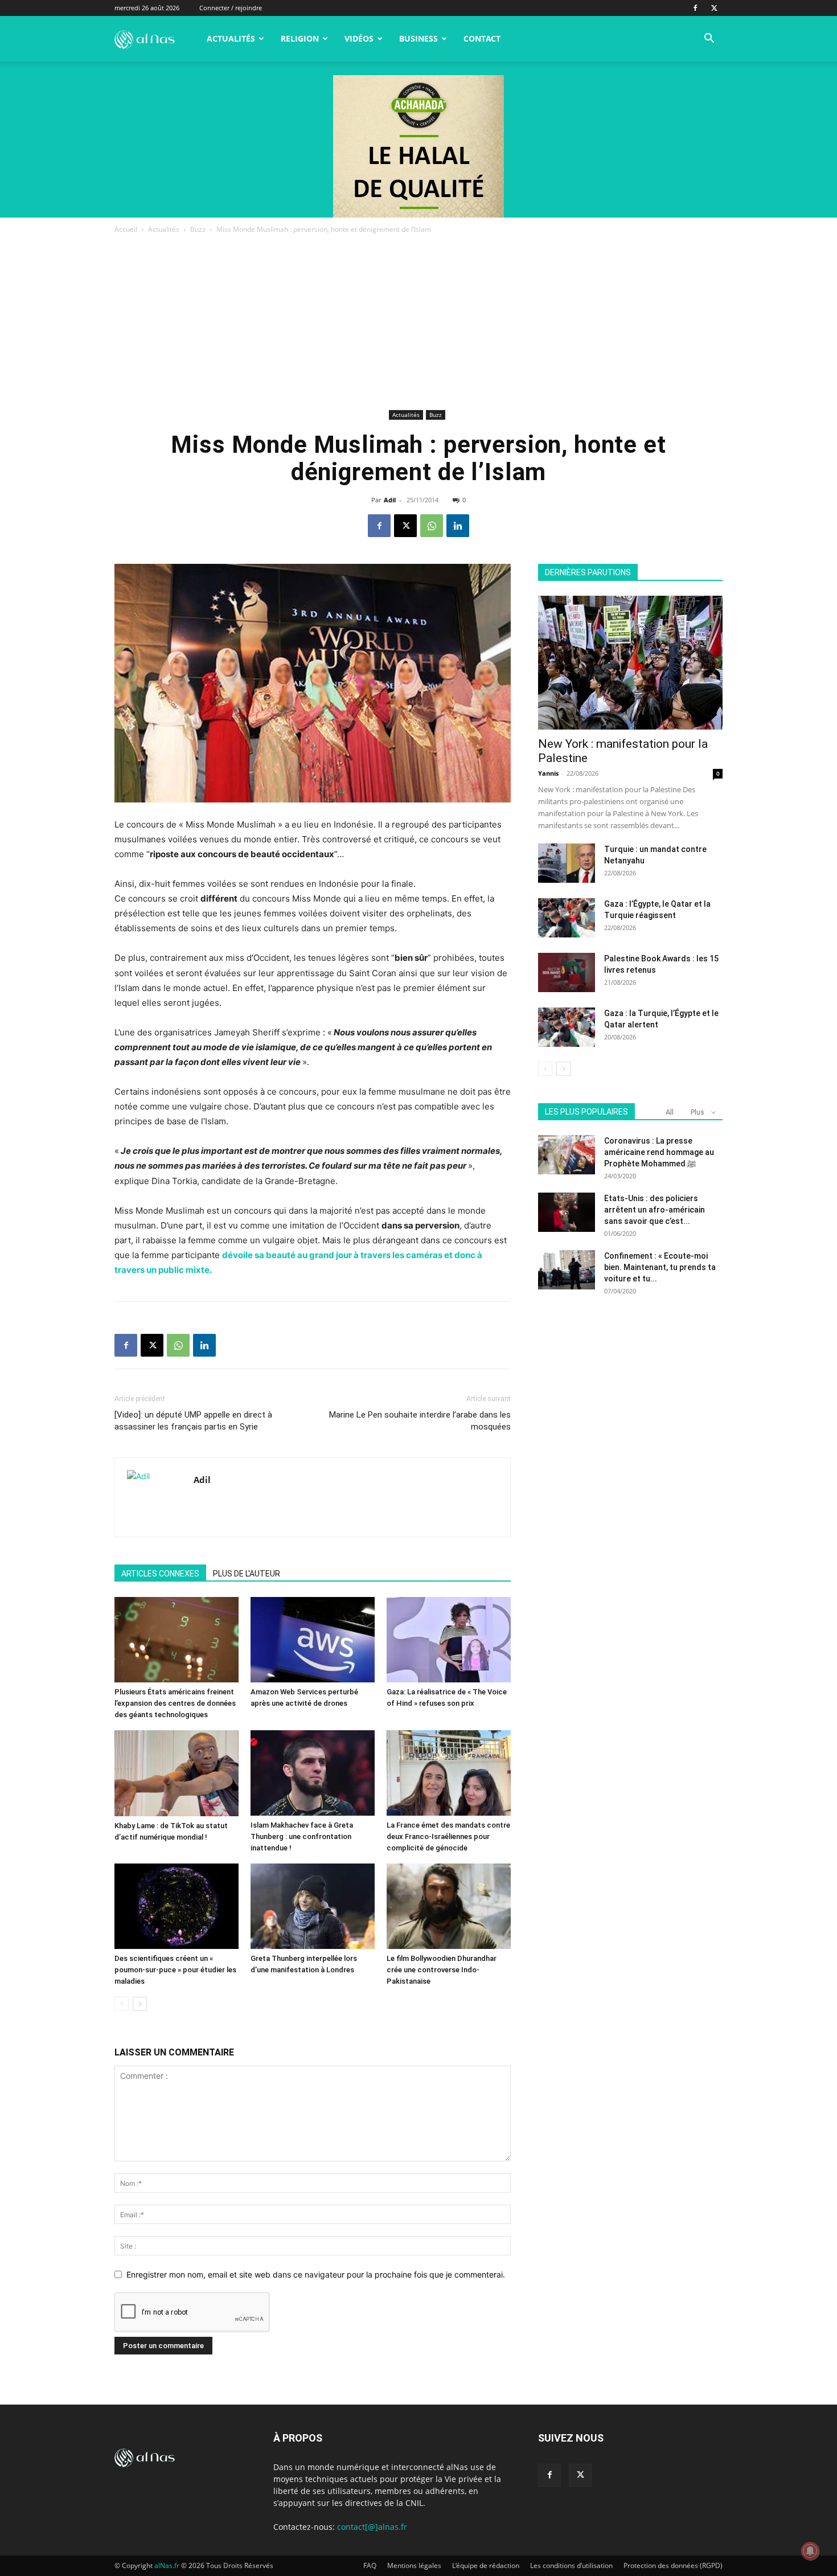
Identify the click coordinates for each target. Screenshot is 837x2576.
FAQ (370, 2565)
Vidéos (359, 38)
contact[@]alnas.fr (372, 2527)
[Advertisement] (419, 321)
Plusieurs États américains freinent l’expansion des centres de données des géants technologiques (175, 1703)
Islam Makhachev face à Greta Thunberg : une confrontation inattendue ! (302, 1836)
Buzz (198, 229)
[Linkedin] (458, 526)
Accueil (126, 229)
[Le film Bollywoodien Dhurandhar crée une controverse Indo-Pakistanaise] (449, 1906)
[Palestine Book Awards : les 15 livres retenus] (567, 972)
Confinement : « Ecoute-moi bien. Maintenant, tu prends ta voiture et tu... (660, 1267)
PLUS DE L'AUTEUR (247, 1574)
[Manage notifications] (810, 2551)
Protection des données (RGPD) (673, 2565)
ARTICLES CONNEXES (160, 1574)
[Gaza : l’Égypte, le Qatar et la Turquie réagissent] (567, 918)
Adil (390, 500)
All (670, 1112)
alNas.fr (167, 2565)
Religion (300, 38)
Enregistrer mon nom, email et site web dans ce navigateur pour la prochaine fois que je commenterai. (316, 2274)
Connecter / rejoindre (231, 8)
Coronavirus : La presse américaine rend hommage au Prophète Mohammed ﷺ (659, 1152)
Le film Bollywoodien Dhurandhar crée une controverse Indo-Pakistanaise (442, 1970)
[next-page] (140, 2004)
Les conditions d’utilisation (571, 2565)
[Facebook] (695, 8)
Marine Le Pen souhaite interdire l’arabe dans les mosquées (420, 1421)
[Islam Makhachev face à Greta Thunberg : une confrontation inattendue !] (313, 1773)
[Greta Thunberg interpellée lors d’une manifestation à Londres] (313, 1906)
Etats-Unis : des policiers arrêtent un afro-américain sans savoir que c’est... (655, 1210)
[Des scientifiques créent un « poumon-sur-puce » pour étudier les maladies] (177, 1906)
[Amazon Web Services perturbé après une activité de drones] (313, 1640)
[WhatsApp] (432, 526)
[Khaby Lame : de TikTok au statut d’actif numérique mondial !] (177, 1773)
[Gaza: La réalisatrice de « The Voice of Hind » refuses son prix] (449, 1640)
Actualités (231, 38)
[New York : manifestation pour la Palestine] (630, 663)
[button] (709, 40)
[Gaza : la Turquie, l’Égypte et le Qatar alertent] (567, 1027)
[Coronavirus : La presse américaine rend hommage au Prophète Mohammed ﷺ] (567, 1155)
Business (419, 38)
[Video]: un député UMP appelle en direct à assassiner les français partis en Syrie (193, 1421)
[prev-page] (122, 2004)
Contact (482, 38)
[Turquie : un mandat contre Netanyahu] (567, 863)
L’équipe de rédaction (486, 2565)
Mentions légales (414, 2565)
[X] (714, 8)
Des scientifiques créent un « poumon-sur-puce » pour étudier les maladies (175, 1970)
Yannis (548, 773)
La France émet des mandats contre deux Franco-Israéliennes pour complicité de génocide (448, 1836)
